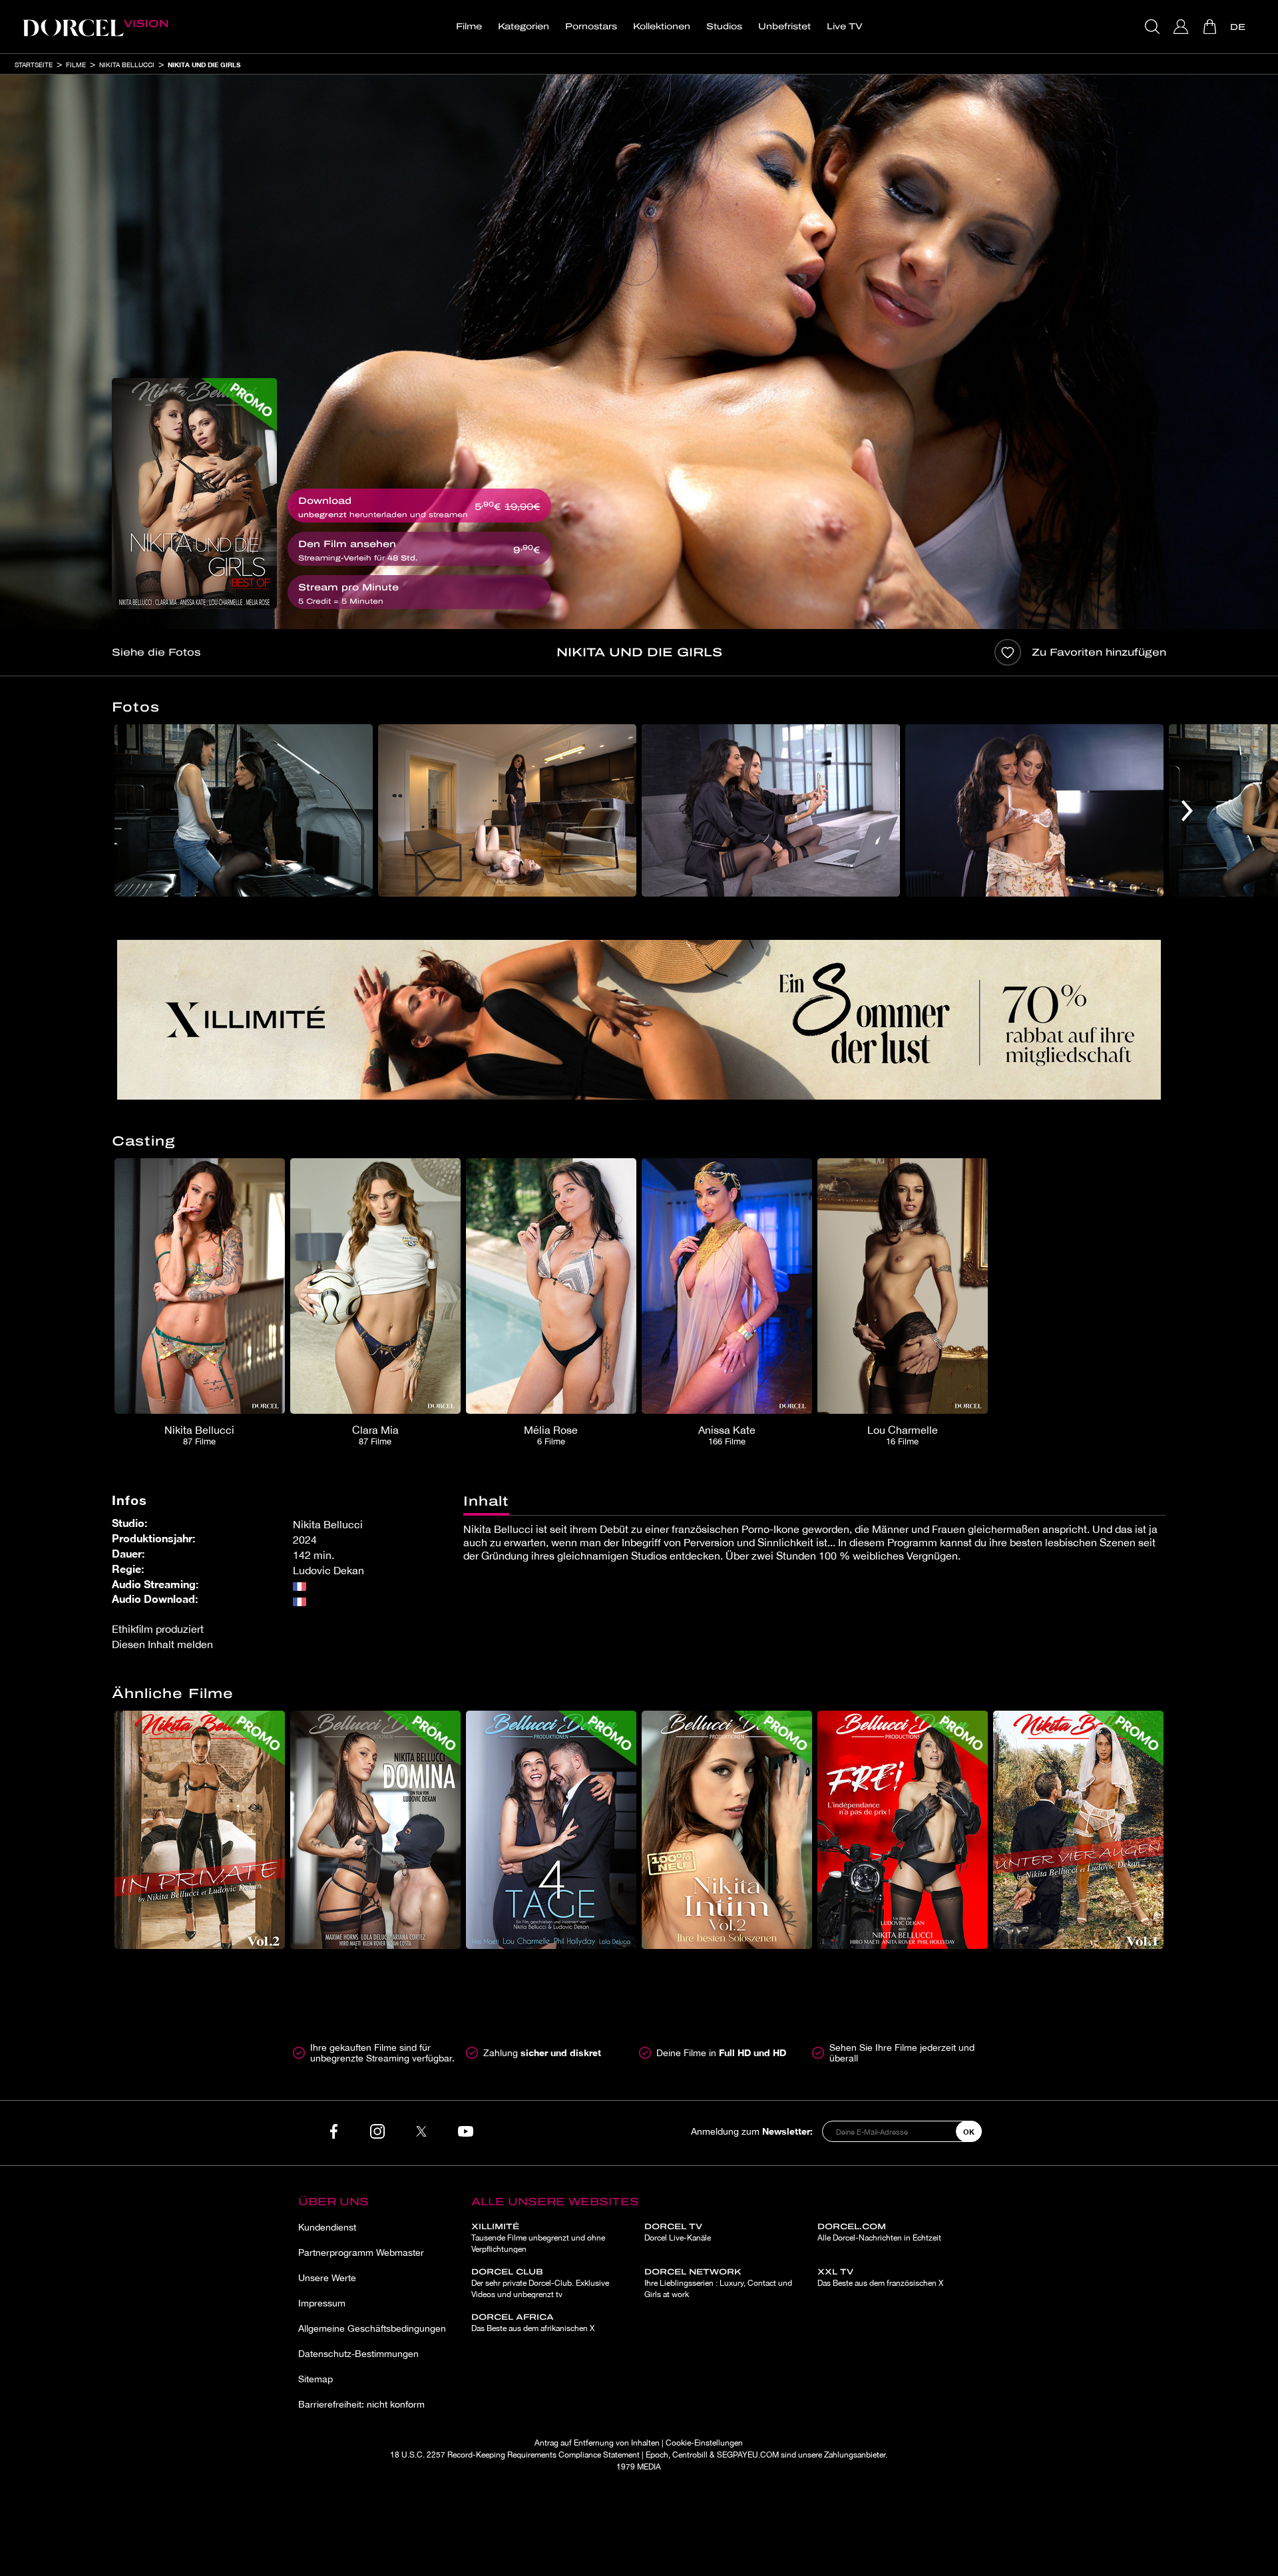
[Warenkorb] (1211, 27)
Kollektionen (662, 27)
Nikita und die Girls (204, 65)
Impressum (322, 2303)
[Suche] (1154, 27)
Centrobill (690, 2455)
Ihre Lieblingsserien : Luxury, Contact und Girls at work (718, 2283)
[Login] (1182, 27)
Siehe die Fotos (156, 652)
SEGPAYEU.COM (748, 2455)
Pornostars (591, 27)
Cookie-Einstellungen (704, 2443)
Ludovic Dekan (328, 1570)
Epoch (657, 2455)
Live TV (845, 27)
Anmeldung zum (752, 2131)
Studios (724, 27)
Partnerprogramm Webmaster (361, 2253)
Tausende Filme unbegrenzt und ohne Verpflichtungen (538, 2238)
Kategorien (524, 27)
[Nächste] (1187, 810)
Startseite (34, 65)
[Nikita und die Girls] (194, 494)
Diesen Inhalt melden (162, 1644)
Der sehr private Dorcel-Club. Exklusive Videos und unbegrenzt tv (540, 2283)
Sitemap (316, 2379)
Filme (469, 27)
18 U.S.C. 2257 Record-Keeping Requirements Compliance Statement (515, 2455)
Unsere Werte (327, 2278)
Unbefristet (784, 27)
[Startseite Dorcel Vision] (95, 27)
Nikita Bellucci (127, 65)
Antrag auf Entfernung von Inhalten (597, 2443)
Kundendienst (327, 2227)
